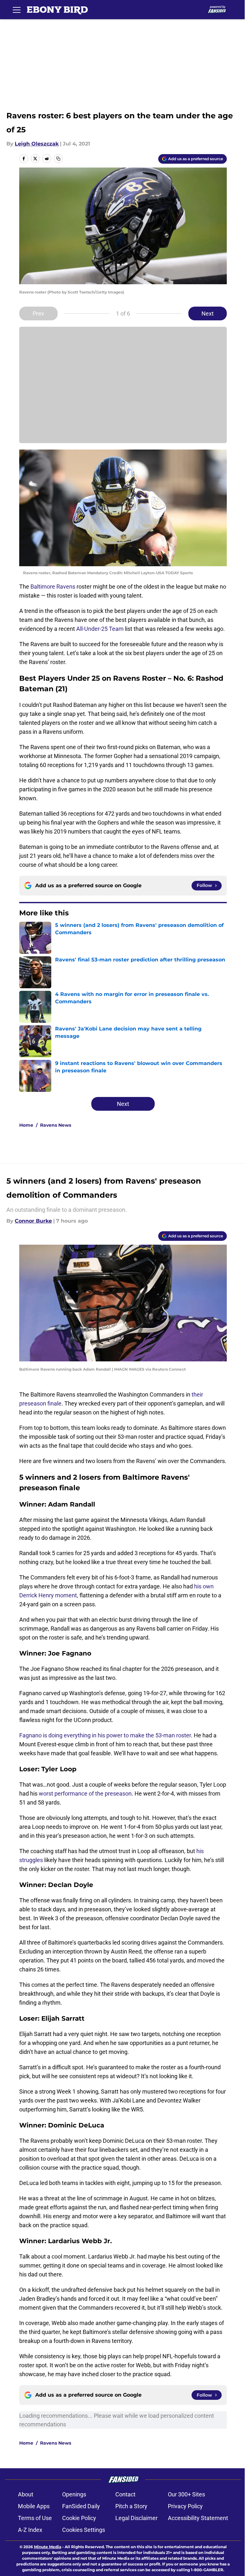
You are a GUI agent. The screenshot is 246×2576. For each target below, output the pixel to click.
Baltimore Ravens (53, 587)
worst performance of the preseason (85, 1793)
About (26, 2494)
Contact (125, 2494)
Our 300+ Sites (186, 2494)
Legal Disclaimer (136, 2518)
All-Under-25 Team (100, 629)
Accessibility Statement (198, 2518)
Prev (38, 313)
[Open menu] (17, 10)
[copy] (58, 159)
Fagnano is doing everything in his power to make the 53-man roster (105, 1735)
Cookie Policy (79, 2518)
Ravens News (56, 1125)
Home (26, 1125)
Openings (74, 2494)
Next (208, 313)
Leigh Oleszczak (37, 144)
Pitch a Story (131, 2506)
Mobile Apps (34, 2506)
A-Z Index (30, 2530)
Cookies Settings (84, 2530)
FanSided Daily (81, 2506)
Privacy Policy (185, 2506)
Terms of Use (35, 2518)
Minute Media (48, 2547)
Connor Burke (33, 1221)
